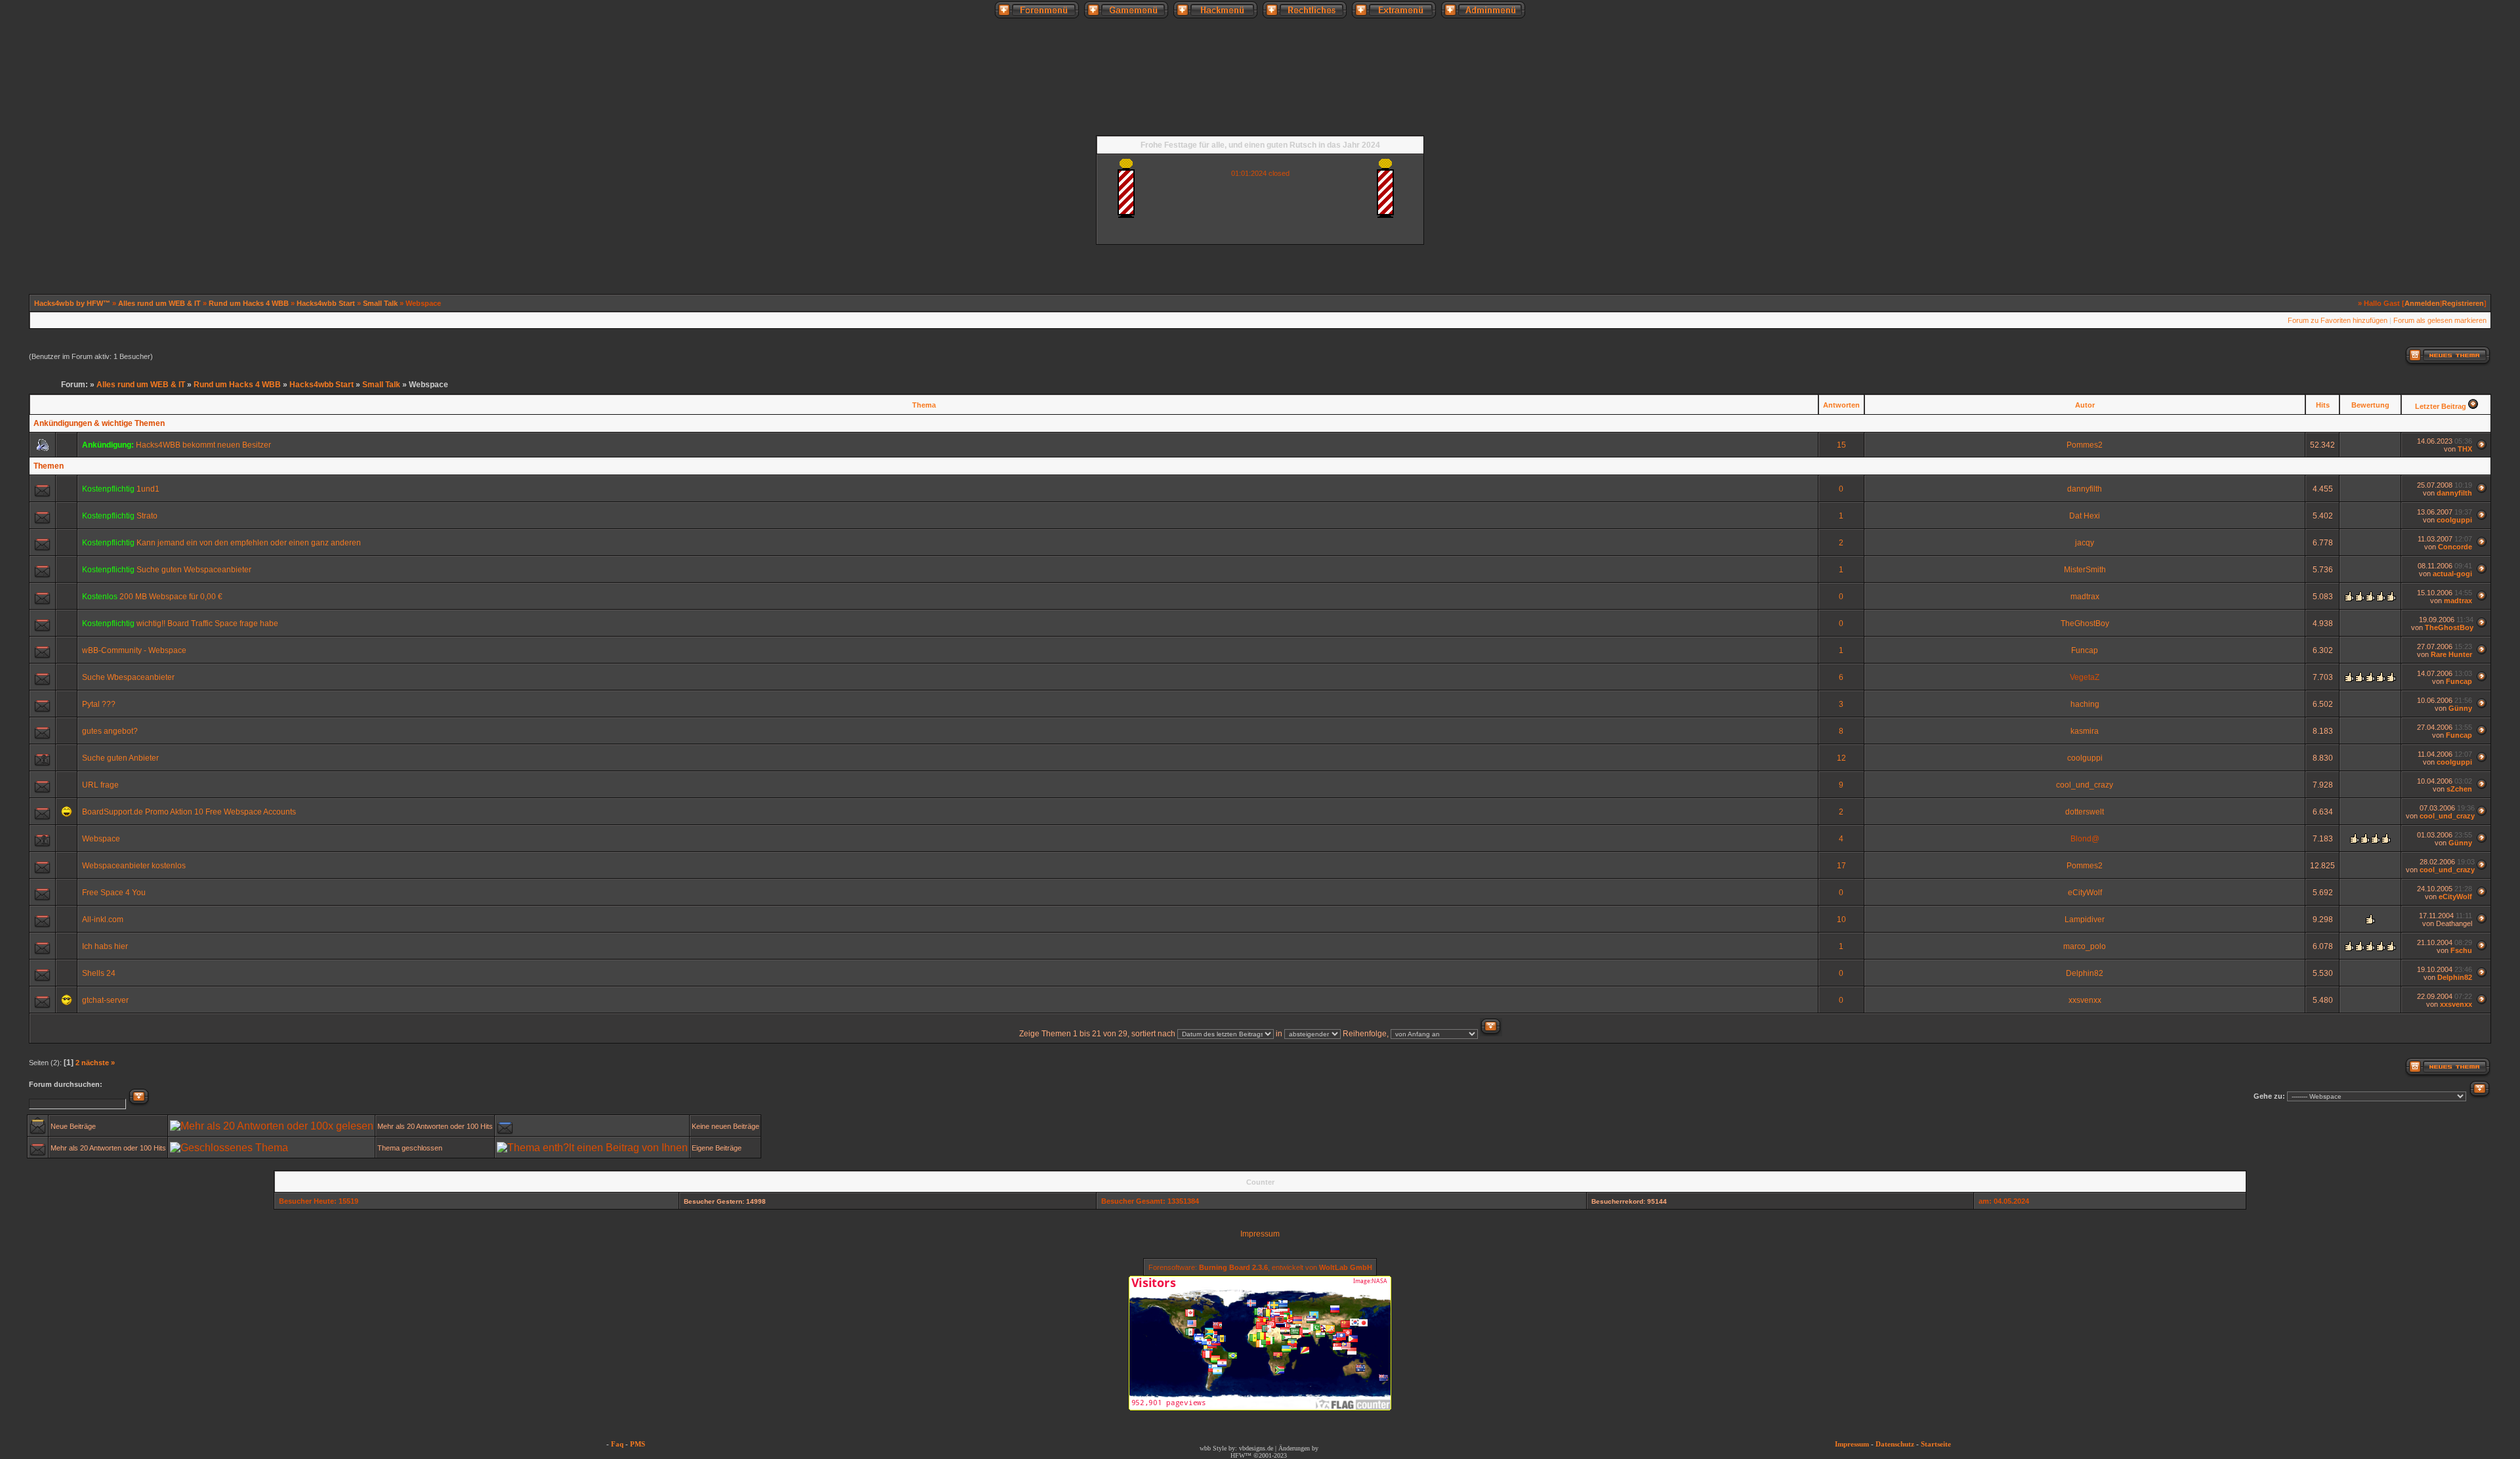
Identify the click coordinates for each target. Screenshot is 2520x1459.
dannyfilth (2085, 489)
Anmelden (2422, 303)
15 (1841, 445)
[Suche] (2380, 106)
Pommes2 (2085, 445)
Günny (2460, 708)
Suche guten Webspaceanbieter (194, 570)
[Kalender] (140, 106)
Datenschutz (1895, 1444)
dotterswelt (2085, 812)
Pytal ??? (99, 704)
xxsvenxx (2085, 1000)
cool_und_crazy (2085, 785)
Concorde (2455, 547)
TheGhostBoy (2085, 624)
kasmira (2085, 731)
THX (2465, 449)
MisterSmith (2085, 570)
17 (1841, 866)
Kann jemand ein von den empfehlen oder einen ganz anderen (249, 543)
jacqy (2085, 543)
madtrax (2085, 597)
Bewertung (2370, 405)
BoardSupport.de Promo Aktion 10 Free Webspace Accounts (189, 812)
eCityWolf (2085, 893)
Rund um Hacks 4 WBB (249, 303)
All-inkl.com (103, 920)
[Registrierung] (28, 106)
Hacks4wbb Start (326, 303)
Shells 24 (99, 973)
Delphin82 (2085, 973)
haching (2085, 704)
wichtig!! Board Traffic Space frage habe (207, 624)
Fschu (2461, 950)
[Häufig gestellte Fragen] (85, 106)
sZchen (2459, 789)
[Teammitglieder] (2435, 106)
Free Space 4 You (114, 893)
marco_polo (2085, 946)
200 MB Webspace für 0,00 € (171, 597)
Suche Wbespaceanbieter (128, 677)
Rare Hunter (2451, 654)
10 (1841, 920)
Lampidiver (2085, 920)
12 (1841, 758)
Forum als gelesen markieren (2440, 320)
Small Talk (380, 303)
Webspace (101, 839)
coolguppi (2454, 520)
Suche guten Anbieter (120, 758)
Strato (147, 516)
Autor (2085, 405)
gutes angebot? (110, 731)
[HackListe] (2268, 106)
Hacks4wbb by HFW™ (73, 303)
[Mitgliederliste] (2492, 106)
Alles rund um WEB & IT (159, 303)
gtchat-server (105, 1000)
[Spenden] (2324, 106)
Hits (2323, 405)
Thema (924, 405)
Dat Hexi (2085, 516)
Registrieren (2463, 303)
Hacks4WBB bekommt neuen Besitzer (203, 445)
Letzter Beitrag (2441, 406)
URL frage (100, 785)
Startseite (1936, 1444)
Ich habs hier (105, 946)
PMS (638, 1444)
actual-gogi (2452, 574)
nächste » (98, 1063)
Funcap (2085, 650)
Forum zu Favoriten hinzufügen (2338, 320)
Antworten (1841, 405)
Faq (617, 1444)
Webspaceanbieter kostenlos (134, 866)
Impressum (1260, 1234)
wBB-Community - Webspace (134, 650)
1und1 (148, 489)
